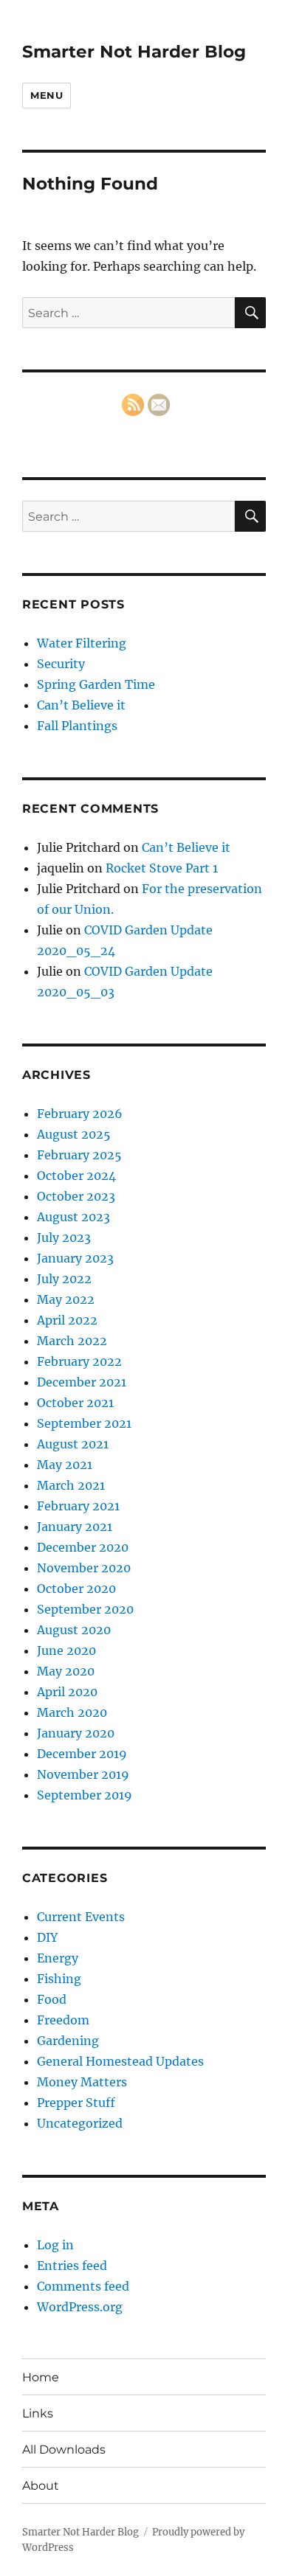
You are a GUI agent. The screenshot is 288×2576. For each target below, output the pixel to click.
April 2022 (67, 1320)
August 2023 (73, 1217)
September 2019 (85, 1795)
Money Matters (82, 2082)
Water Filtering (82, 643)
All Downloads (64, 2450)
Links (38, 2413)
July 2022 (64, 1279)
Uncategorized (80, 2123)
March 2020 (72, 1712)
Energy (58, 1958)
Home (41, 2377)
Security (61, 664)
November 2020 (84, 1568)
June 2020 (66, 1650)
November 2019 (83, 1774)
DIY (47, 1937)
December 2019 (82, 1754)
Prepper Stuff (76, 2103)
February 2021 (78, 1506)
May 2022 (66, 1299)
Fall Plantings (77, 726)
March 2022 (72, 1341)
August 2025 (74, 1134)
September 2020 (85, 1609)
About (41, 2486)
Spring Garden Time (96, 684)
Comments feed (83, 2286)
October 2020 (76, 1589)
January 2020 (76, 1733)
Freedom (63, 2020)
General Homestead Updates (120, 2061)
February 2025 (79, 1155)
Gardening (68, 2041)
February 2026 (80, 1114)
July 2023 (64, 1237)
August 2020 (74, 1630)
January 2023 (75, 1258)
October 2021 (75, 1403)
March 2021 (71, 1485)
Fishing (59, 1979)
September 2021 (84, 1423)
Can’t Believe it (81, 705)
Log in (55, 2245)
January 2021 (75, 1527)
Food (52, 1999)
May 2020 (66, 1671)
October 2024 (76, 1176)
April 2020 (67, 1692)
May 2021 (65, 1465)
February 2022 (79, 1361)
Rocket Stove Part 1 (162, 868)
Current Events (81, 1917)
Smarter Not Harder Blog (134, 52)
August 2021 (73, 1444)
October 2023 (76, 1196)
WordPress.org (80, 2307)
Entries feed (72, 2266)
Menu (47, 95)
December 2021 (82, 1382)
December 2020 (83, 1547)
